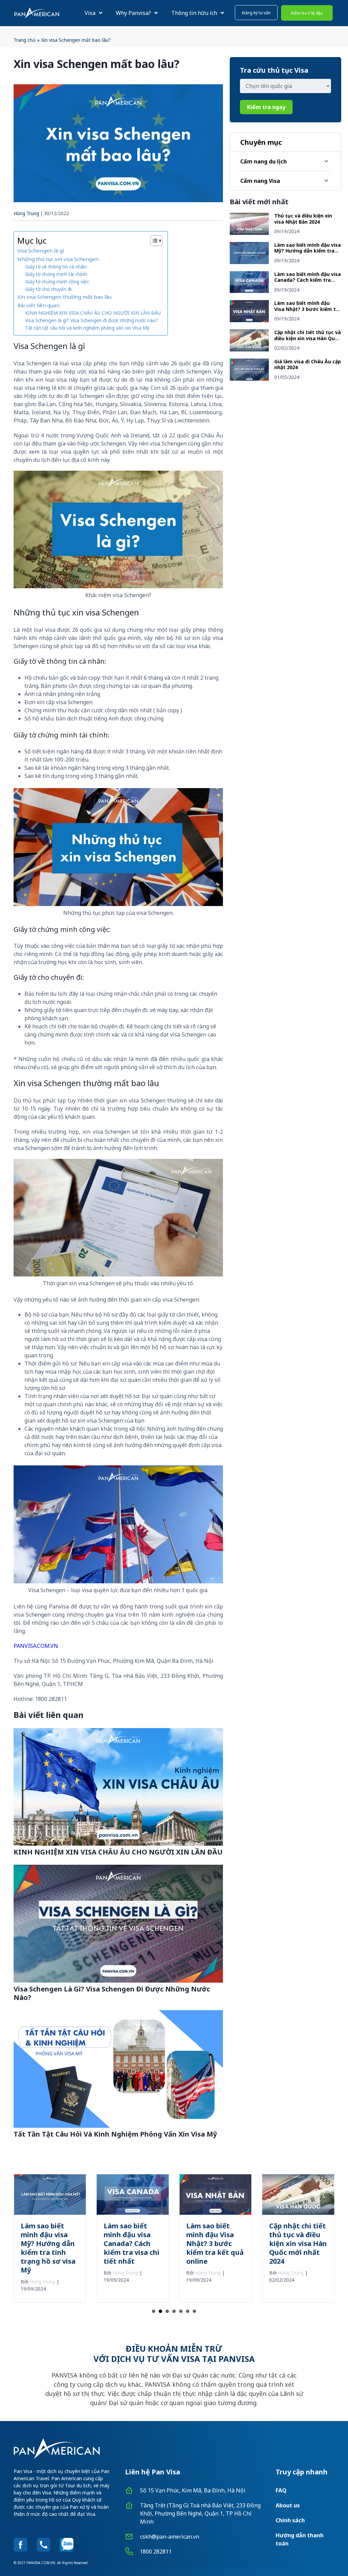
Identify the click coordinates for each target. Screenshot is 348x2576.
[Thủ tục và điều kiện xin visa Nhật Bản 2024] (249, 233)
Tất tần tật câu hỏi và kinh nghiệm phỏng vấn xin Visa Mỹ (87, 328)
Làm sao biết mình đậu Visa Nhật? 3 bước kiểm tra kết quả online (308, 309)
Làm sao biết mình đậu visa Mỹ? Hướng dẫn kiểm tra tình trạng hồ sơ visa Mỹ (308, 251)
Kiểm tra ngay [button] (266, 107)
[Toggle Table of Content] (153, 241)
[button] (256, 13)
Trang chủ (25, 40)
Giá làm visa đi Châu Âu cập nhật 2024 (308, 364)
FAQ (281, 2490)
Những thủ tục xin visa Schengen (58, 259)
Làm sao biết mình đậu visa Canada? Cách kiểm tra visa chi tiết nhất (308, 280)
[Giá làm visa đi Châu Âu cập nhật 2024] (249, 379)
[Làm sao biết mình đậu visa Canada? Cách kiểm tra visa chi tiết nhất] (249, 291)
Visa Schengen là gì (41, 250)
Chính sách (290, 2520)
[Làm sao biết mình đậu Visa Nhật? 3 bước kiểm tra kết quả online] (249, 320)
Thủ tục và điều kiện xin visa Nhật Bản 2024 (303, 219)
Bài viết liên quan (38, 305)
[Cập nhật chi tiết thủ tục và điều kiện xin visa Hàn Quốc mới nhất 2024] (249, 349)
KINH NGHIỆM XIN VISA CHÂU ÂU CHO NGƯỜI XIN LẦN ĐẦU (93, 313)
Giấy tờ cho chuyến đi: (49, 289)
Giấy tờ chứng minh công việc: (57, 282)
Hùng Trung (26, 213)
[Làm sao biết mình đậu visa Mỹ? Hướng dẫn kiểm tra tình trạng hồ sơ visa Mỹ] (249, 262)
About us (288, 2505)
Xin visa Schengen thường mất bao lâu (64, 297)
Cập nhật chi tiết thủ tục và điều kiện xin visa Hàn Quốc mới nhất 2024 (308, 338)
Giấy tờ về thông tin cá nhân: (56, 267)
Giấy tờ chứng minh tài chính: (56, 274)
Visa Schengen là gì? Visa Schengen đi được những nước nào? (92, 320)
